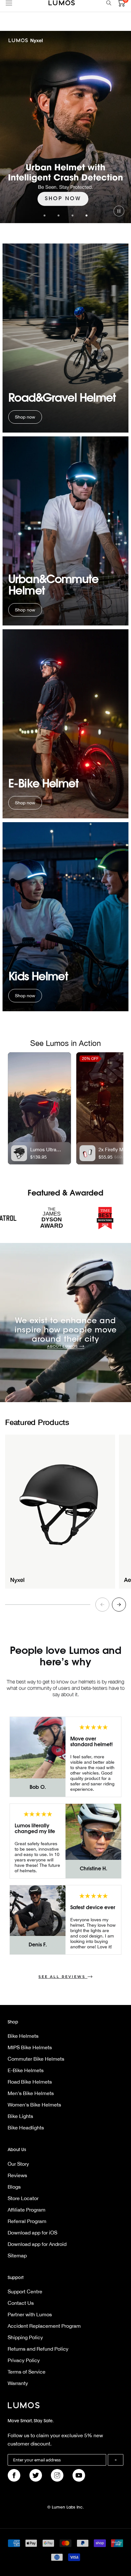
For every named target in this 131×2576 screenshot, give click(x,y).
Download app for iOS (32, 2233)
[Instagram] (57, 2475)
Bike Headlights (26, 2128)
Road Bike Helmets (30, 2082)
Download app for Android (37, 2244)
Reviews (17, 2175)
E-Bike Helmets (26, 2070)
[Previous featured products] (102, 1605)
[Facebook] (14, 2475)
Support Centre (25, 2291)
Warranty (18, 2383)
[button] (45, 215)
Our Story (18, 2164)
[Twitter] (36, 2475)
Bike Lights (20, 2116)
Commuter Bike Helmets (36, 2059)
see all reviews (62, 1977)
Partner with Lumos (30, 2314)
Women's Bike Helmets (34, 2105)
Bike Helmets (23, 2036)
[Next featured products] (119, 1605)
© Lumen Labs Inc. (66, 2508)
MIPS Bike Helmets (30, 2047)
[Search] (109, 3)
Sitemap (17, 2255)
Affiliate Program (27, 2210)
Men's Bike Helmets (31, 2093)
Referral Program (27, 2221)
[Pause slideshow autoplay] (119, 211)
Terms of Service (27, 2372)
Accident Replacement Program (44, 2326)
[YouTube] (79, 2475)
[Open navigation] (9, 3)
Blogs (14, 2187)
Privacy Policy (24, 2360)
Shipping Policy (25, 2337)
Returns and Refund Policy (38, 2349)
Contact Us (21, 2303)
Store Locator (23, 2198)
